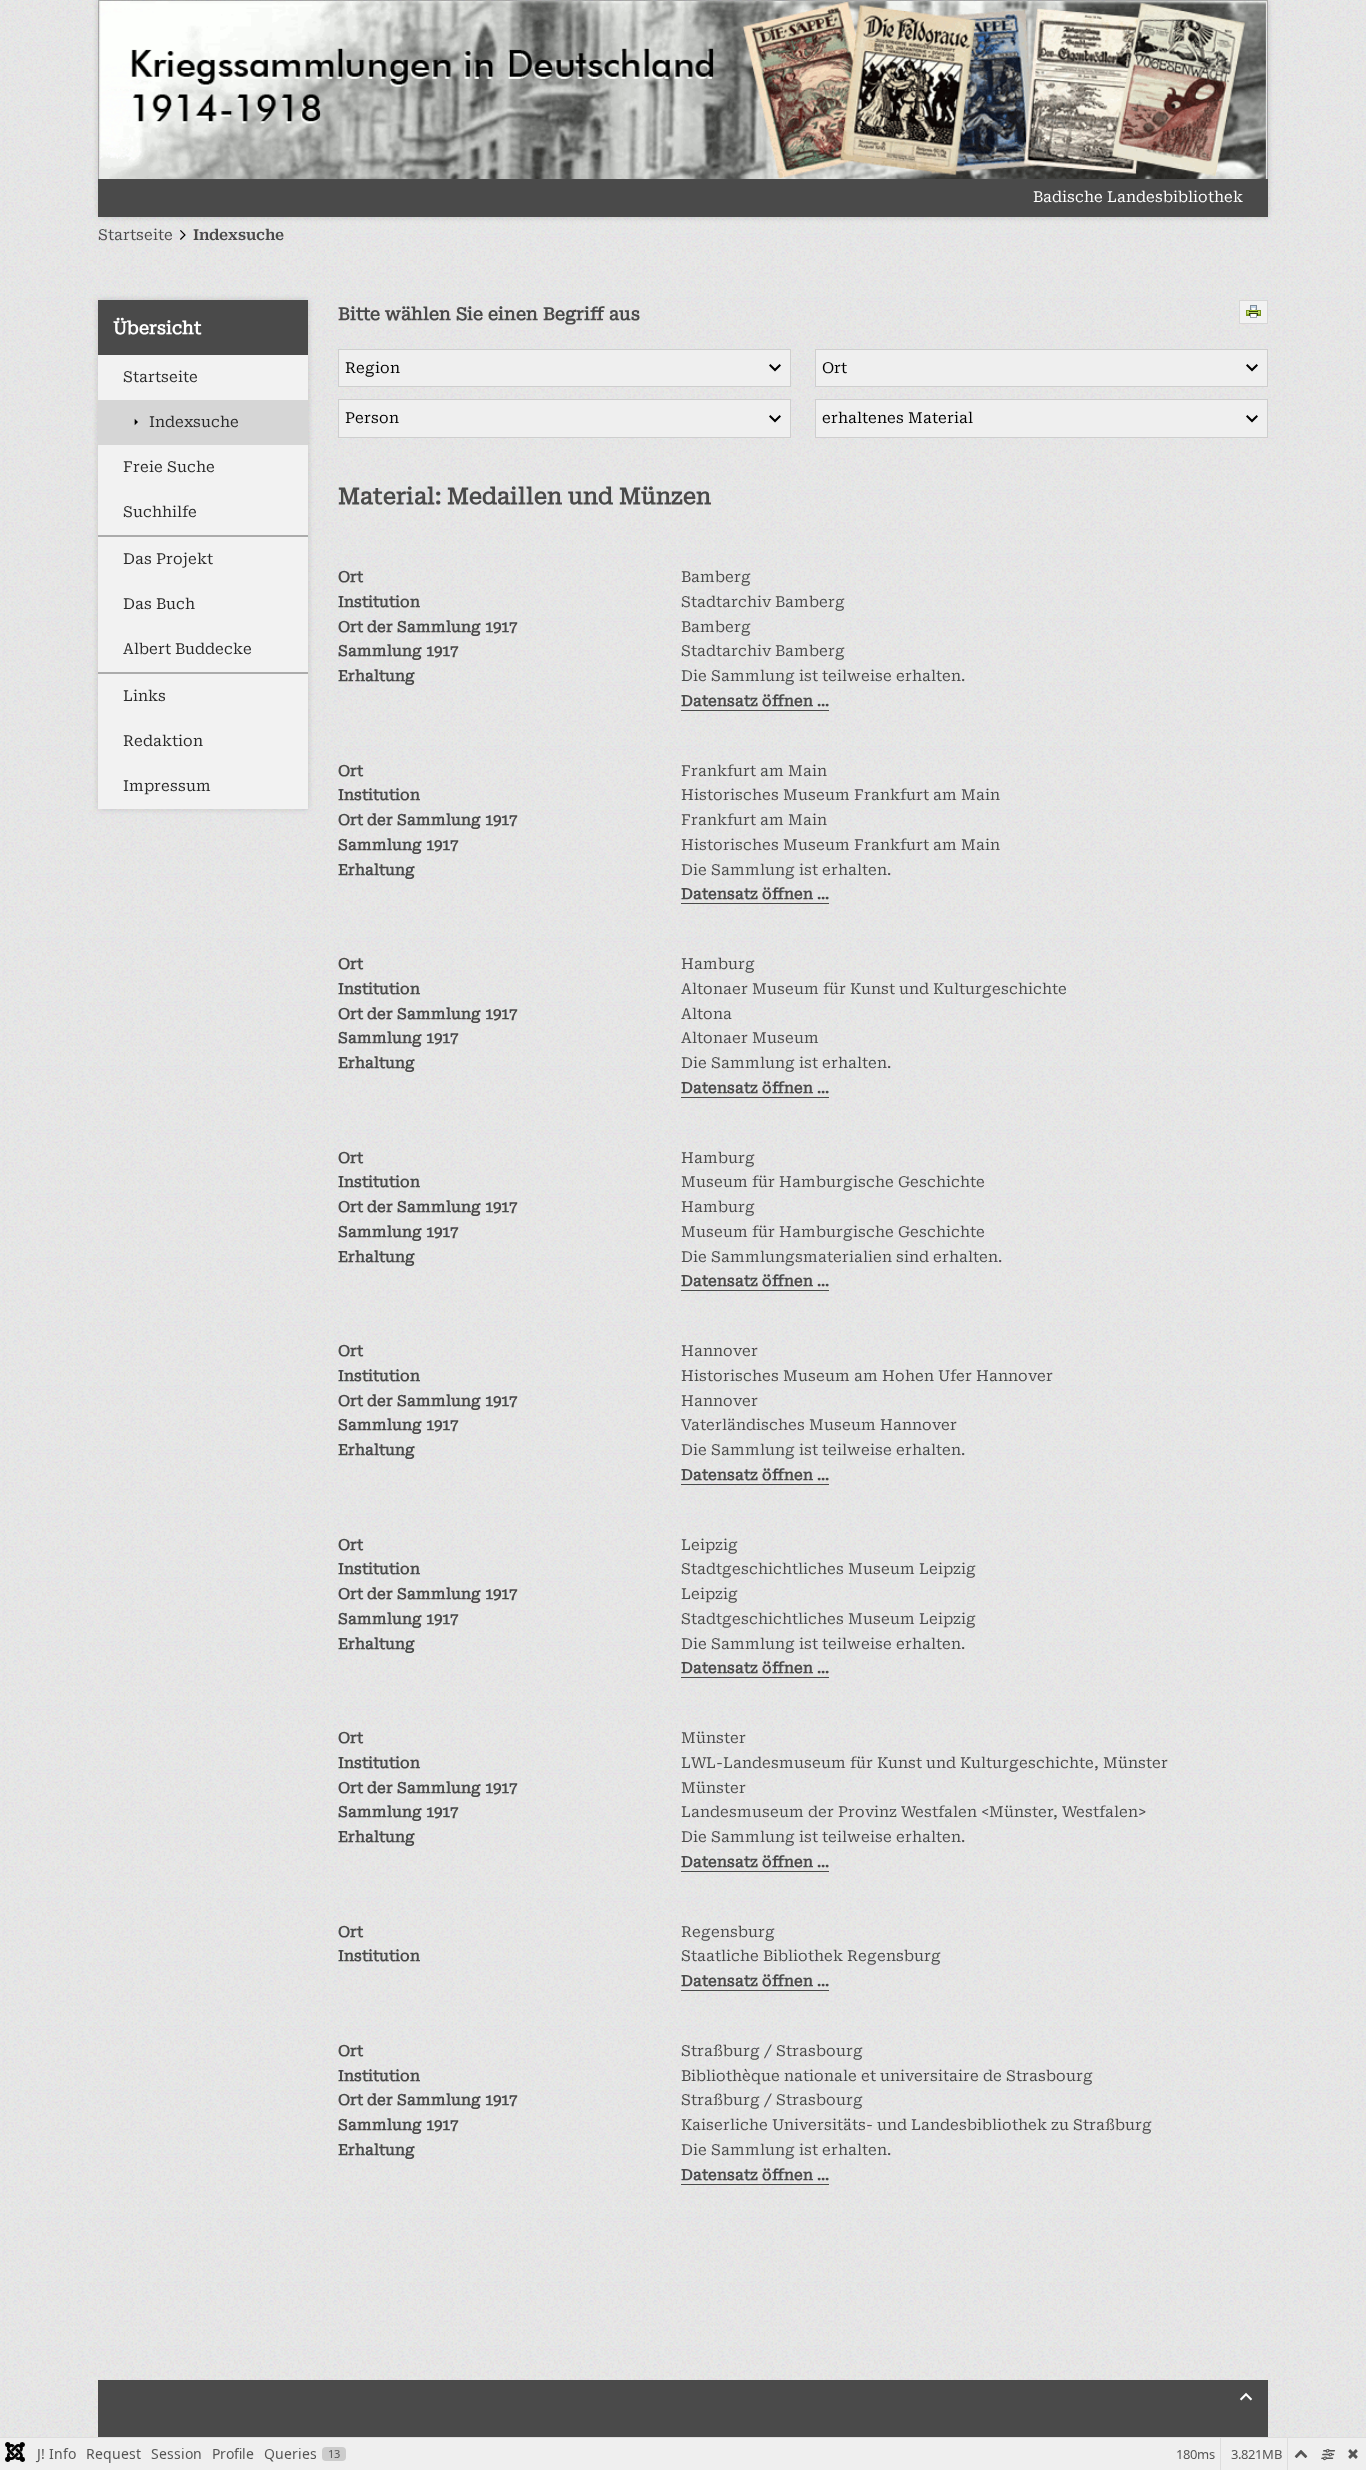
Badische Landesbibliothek (1138, 198)
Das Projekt (168, 559)
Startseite (160, 377)
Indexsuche (194, 422)
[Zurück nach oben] (1246, 2397)
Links (144, 696)
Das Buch (159, 604)
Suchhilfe (160, 512)
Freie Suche (169, 467)
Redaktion (163, 741)
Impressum (167, 786)
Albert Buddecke (187, 649)
